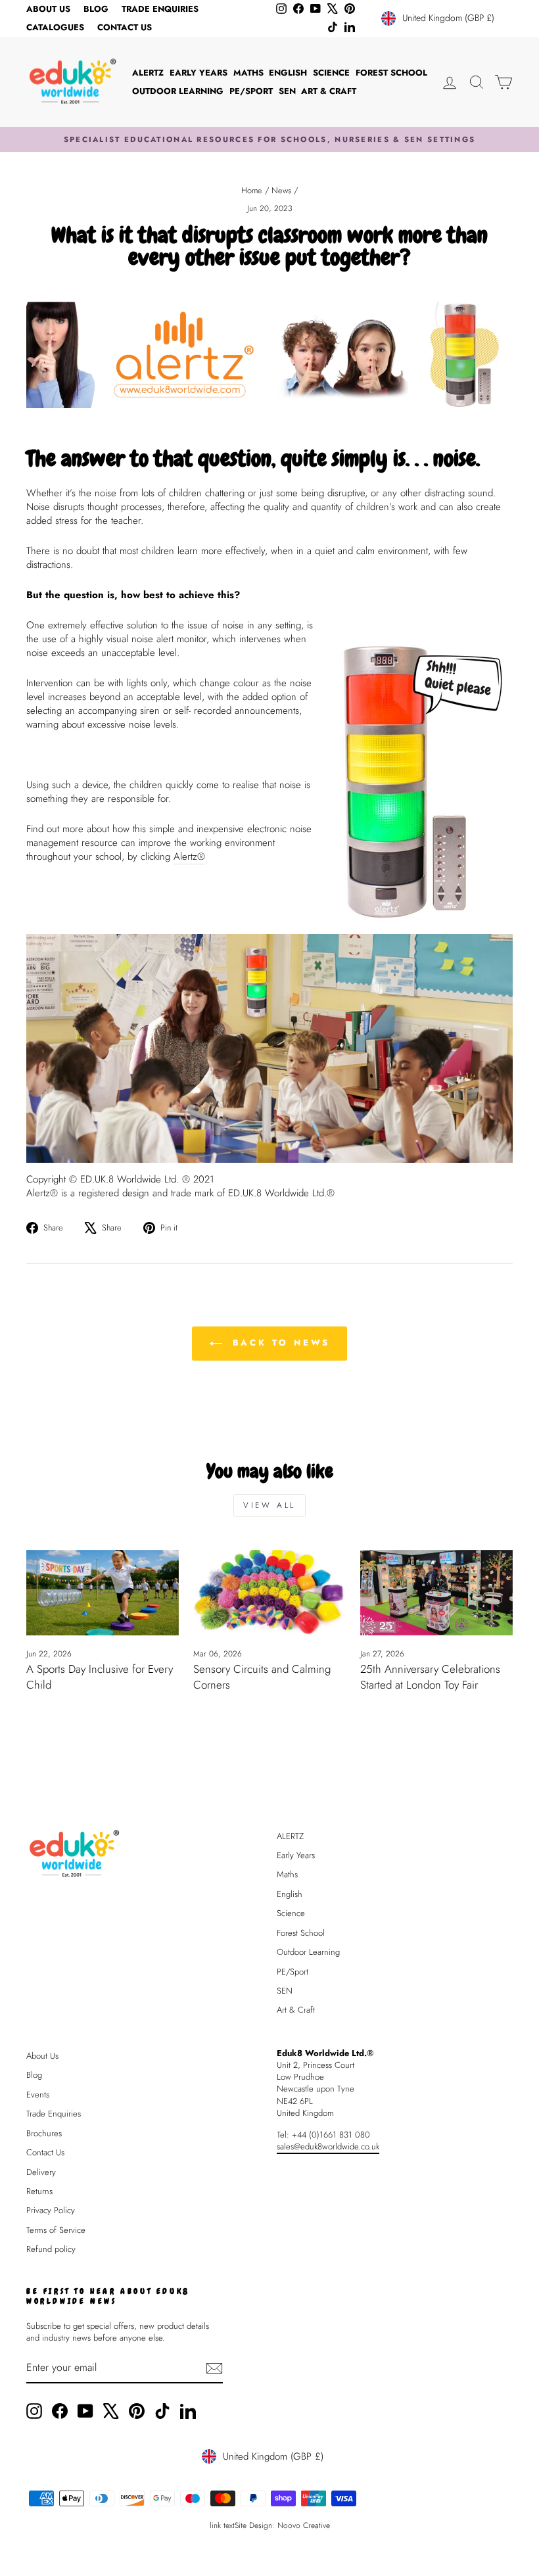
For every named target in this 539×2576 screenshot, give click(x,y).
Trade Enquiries (160, 9)
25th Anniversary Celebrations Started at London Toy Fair (430, 1677)
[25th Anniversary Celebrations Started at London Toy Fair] (436, 1593)
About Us (48, 9)
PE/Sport (251, 91)
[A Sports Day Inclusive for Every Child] (103, 1593)
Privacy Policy (51, 2210)
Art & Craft (329, 91)
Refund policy (51, 2249)
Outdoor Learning (178, 91)
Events (38, 2095)
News (281, 190)
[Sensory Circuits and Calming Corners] (269, 1593)
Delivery (41, 2172)
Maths (248, 73)
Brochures (44, 2133)
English (288, 73)
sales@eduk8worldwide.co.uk (328, 2146)
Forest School (391, 73)
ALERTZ (148, 73)
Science (331, 73)
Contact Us (125, 27)
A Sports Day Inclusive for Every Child (100, 1677)
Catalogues (55, 27)
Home (252, 190)
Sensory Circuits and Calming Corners (262, 1677)
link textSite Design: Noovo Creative (270, 2525)
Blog (96, 9)
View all (269, 1505)
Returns (39, 2191)
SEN (287, 91)
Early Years (199, 73)
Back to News (279, 1343)
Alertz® (189, 857)
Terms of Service (56, 2230)
